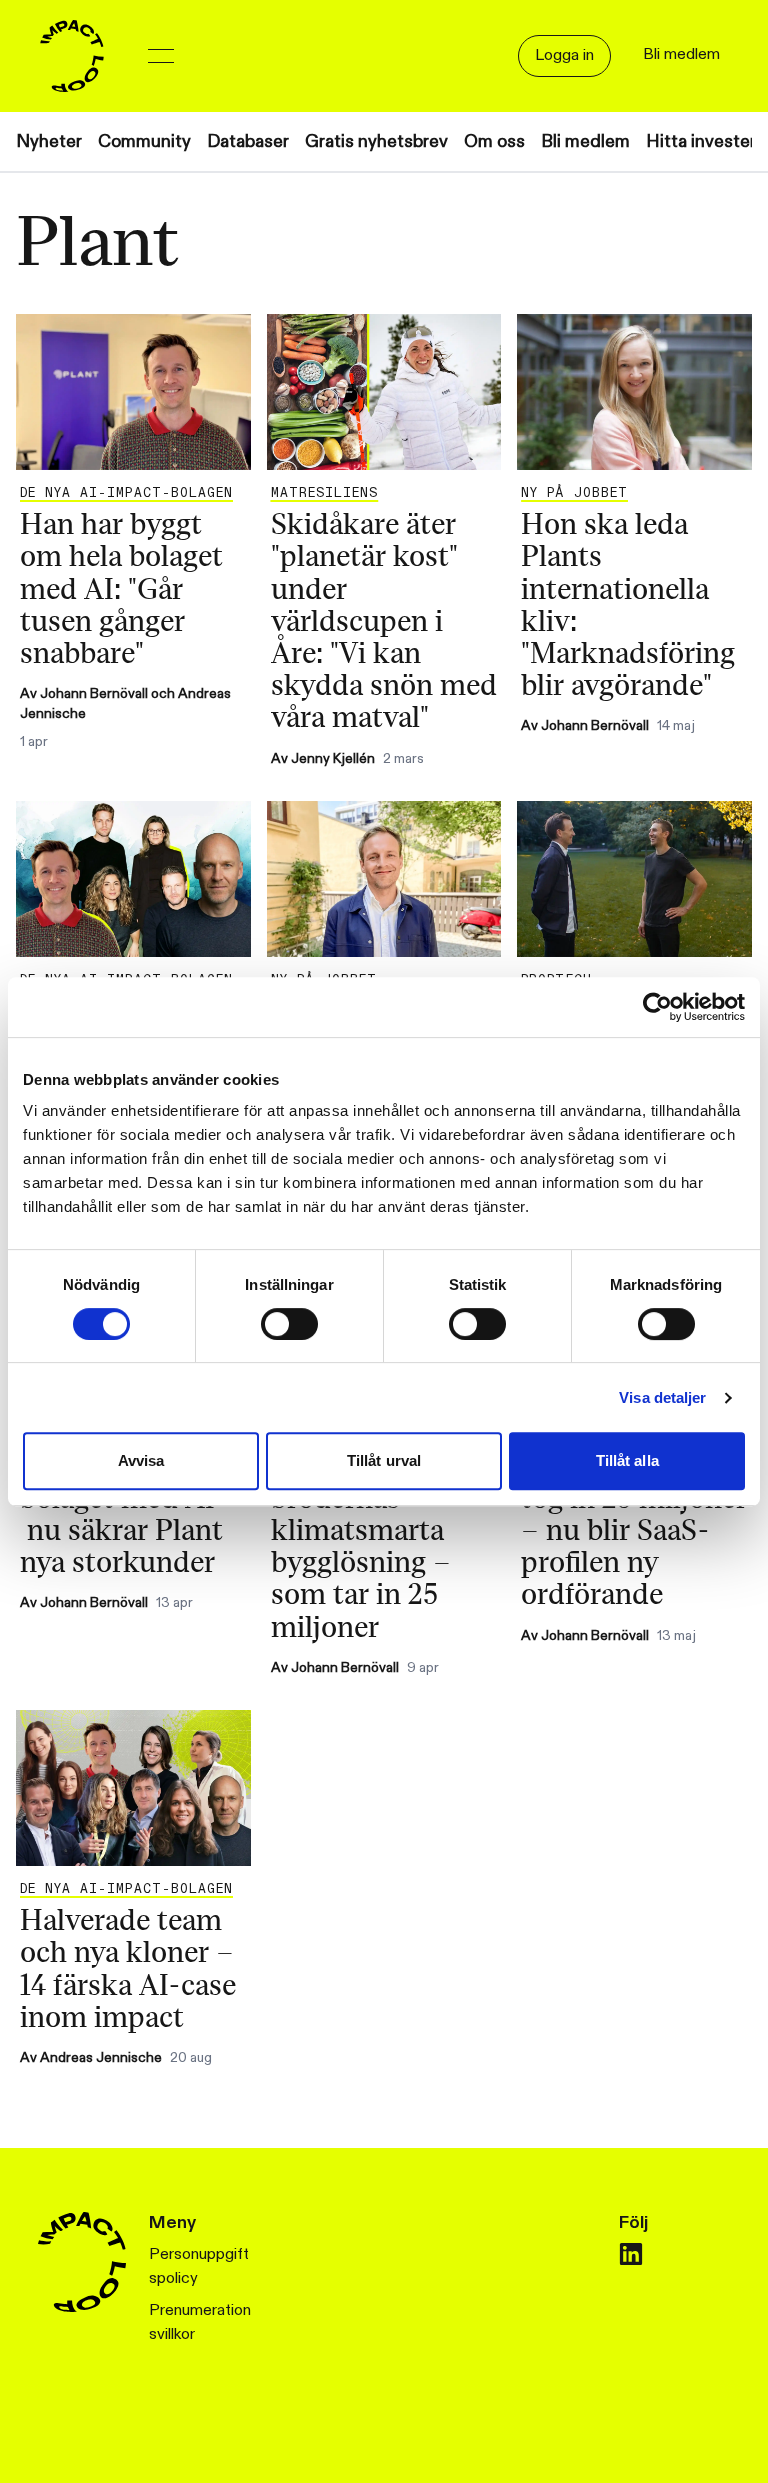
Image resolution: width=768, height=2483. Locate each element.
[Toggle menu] (161, 56)
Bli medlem (585, 141)
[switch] (289, 1324)
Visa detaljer (662, 1397)
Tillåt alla (627, 1460)
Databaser (248, 141)
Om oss (494, 141)
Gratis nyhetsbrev (376, 141)
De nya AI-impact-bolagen (126, 493)
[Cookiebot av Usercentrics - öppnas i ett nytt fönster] (657, 1007)
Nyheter (49, 141)
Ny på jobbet (574, 493)
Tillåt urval (384, 1460)
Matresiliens (324, 493)
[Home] (72, 56)
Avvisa (141, 1460)
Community (144, 141)
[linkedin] (631, 2254)
